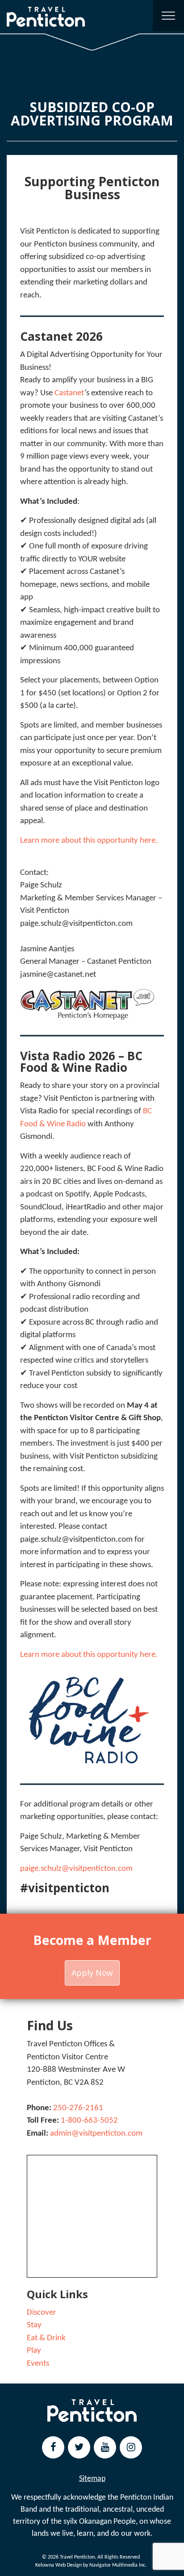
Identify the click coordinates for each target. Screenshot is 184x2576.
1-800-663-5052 (89, 2121)
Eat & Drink (46, 2338)
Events (38, 2364)
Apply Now (92, 1973)
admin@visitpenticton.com (96, 2134)
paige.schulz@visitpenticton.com (76, 1869)
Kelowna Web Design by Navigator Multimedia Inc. (91, 2565)
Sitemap (92, 2479)
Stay (34, 2325)
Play (34, 2351)
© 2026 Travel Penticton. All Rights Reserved (91, 2557)
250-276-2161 (78, 2108)
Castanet (69, 393)
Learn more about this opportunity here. (89, 841)
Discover (42, 2313)
